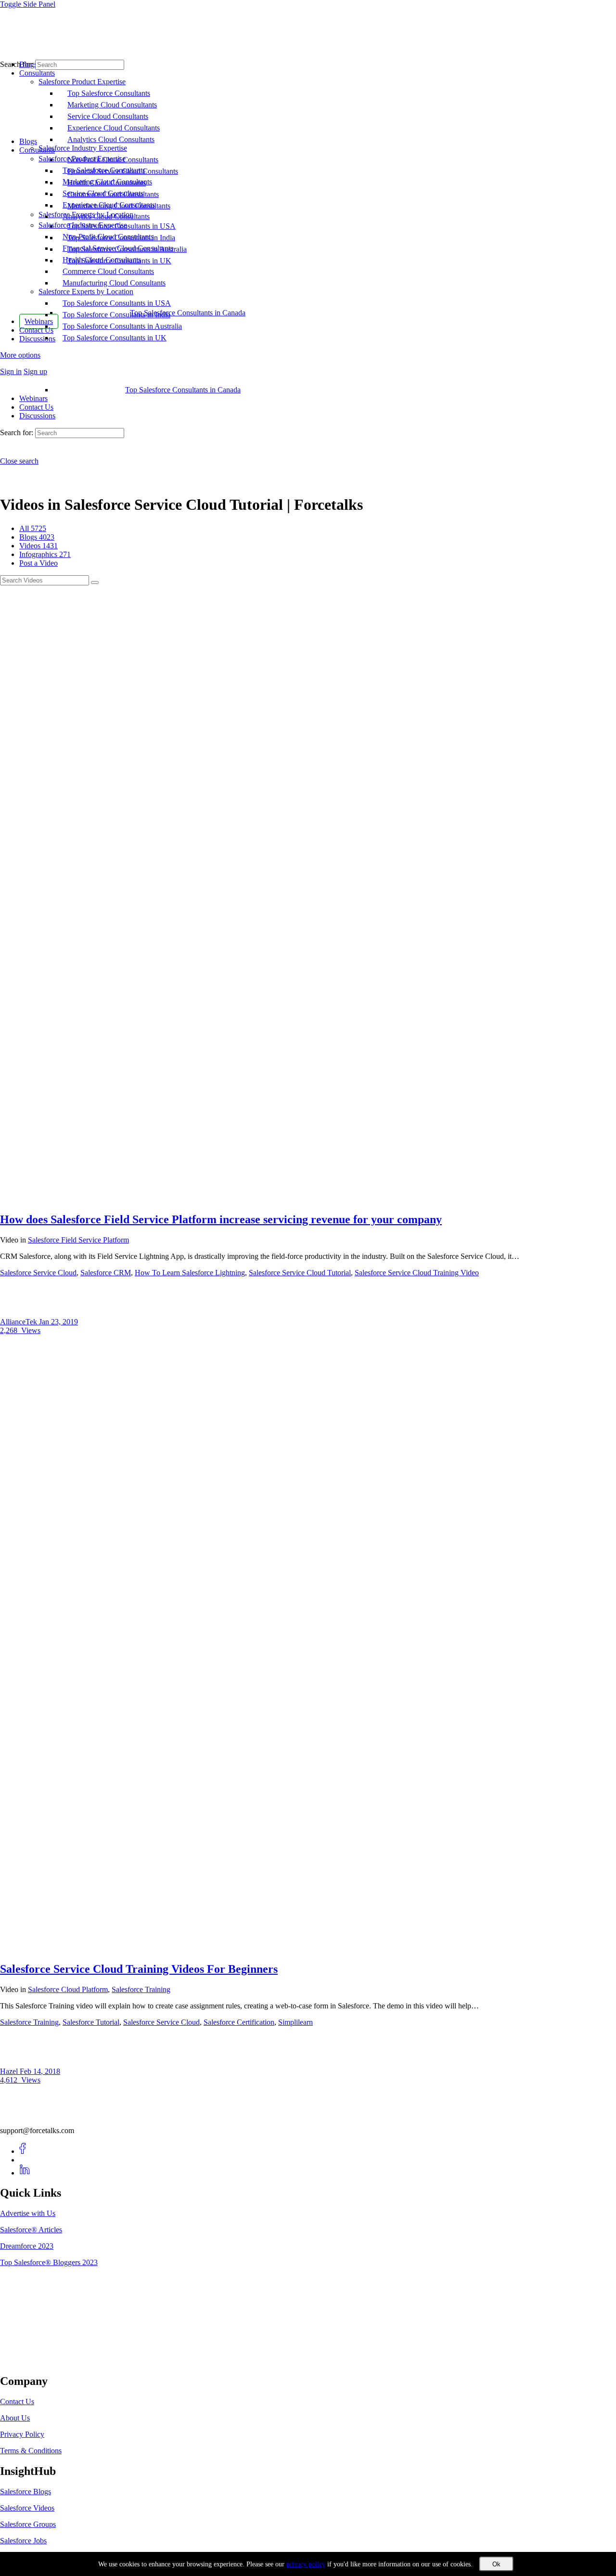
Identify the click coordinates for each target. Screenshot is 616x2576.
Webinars (33, 398)
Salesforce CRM (106, 1273)
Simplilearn (295, 2022)
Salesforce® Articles (31, 2230)
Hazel (10, 2071)
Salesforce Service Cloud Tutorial (300, 1273)
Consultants (37, 150)
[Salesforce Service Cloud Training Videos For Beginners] (308, 1948)
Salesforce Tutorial (91, 2022)
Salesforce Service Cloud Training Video (417, 1273)
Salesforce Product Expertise (82, 159)
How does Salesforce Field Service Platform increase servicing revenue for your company (221, 1219)
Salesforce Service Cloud (38, 1273)
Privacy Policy (22, 2434)
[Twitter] (25, 2160)
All (33, 528)
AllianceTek (19, 1322)
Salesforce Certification (239, 2022)
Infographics (45, 554)
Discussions (37, 416)
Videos (38, 546)
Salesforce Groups (28, 2524)
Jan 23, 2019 (58, 1322)
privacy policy (306, 2564)
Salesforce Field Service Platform (78, 1240)
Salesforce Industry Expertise (83, 225)
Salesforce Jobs (23, 2541)
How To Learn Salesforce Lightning (190, 1273)
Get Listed (26, 2361)
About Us (15, 2418)
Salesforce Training (141, 1989)
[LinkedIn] (25, 2173)
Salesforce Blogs (26, 2492)
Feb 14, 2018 (40, 2071)
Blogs (28, 141)
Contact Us (36, 407)
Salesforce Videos (27, 2508)
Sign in (11, 371)
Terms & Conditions (31, 2451)
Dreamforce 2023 (27, 2246)
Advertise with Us (28, 2213)
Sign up (35, 371)
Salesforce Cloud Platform (68, 1989)
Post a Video (38, 563)
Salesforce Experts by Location (86, 291)
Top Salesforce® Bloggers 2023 (49, 2262)
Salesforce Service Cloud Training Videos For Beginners (139, 1969)
